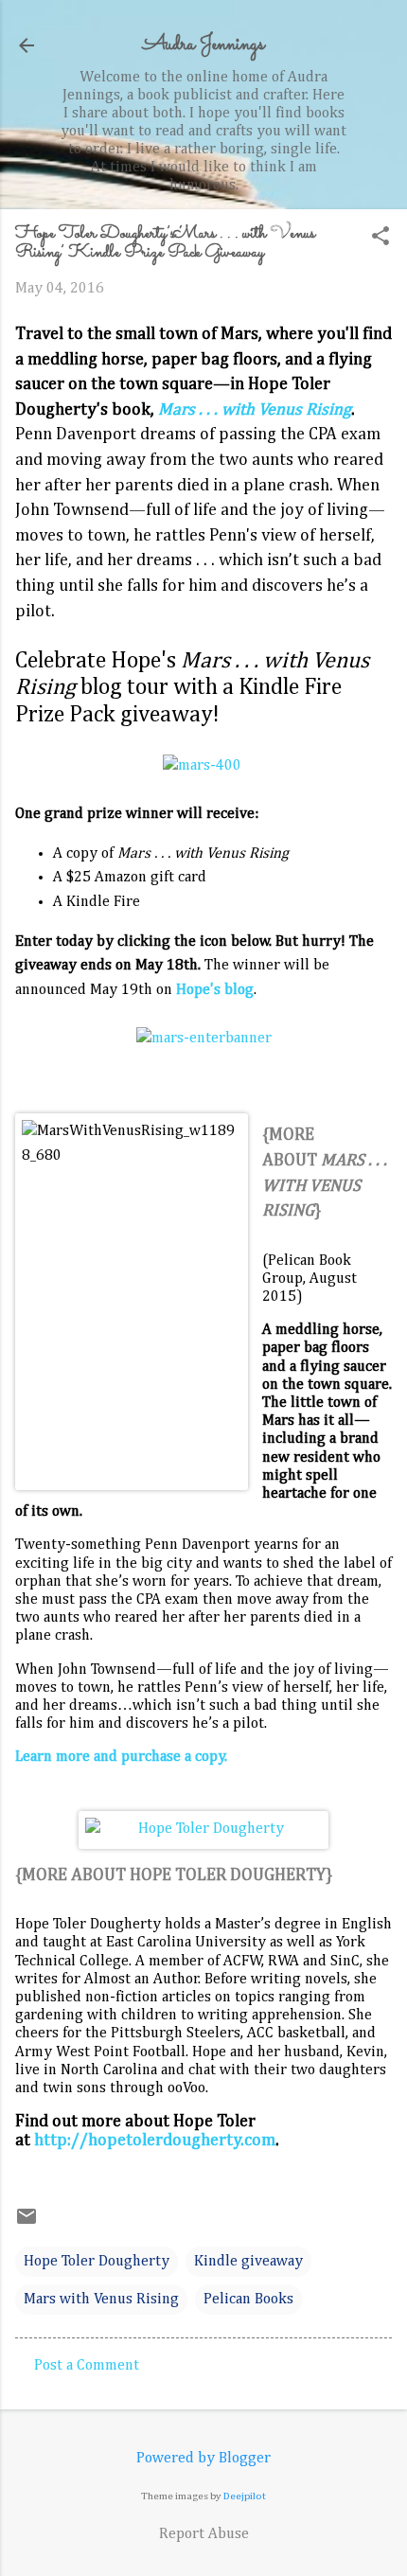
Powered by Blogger (203, 2459)
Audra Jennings (203, 45)
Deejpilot (245, 2496)
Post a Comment (87, 2366)
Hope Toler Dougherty (97, 2262)
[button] (380, 238)
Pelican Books (248, 2300)
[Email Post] (27, 2224)
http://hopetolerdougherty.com (155, 2141)
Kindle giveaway (248, 2262)
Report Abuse (204, 2534)
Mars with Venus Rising (101, 2300)
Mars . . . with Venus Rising (255, 410)
